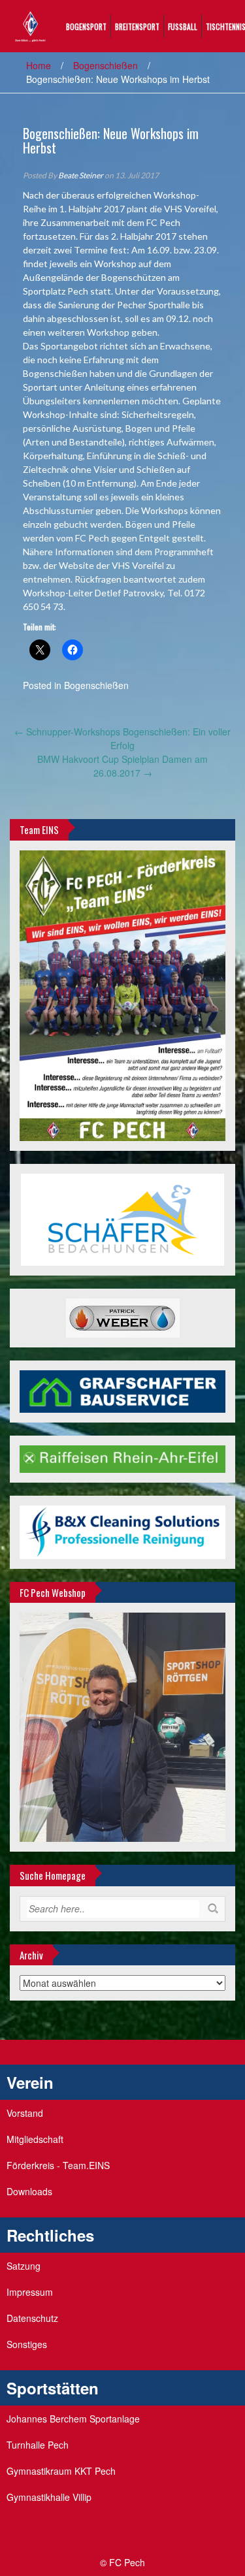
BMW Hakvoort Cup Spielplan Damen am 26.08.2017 (122, 766)
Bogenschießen (106, 65)
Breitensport (137, 26)
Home (39, 65)
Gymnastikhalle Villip (49, 2497)
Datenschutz (32, 2318)
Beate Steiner (81, 175)
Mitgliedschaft (35, 2139)
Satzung (24, 2266)
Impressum (30, 2292)
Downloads (29, 2191)
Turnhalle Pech (38, 2445)
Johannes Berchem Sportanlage (73, 2419)
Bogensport (86, 26)
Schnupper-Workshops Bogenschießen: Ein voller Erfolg (122, 738)
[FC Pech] (30, 25)
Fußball (183, 26)
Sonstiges (27, 2344)
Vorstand (25, 2113)
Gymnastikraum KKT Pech (61, 2471)
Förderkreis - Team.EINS (58, 2165)
